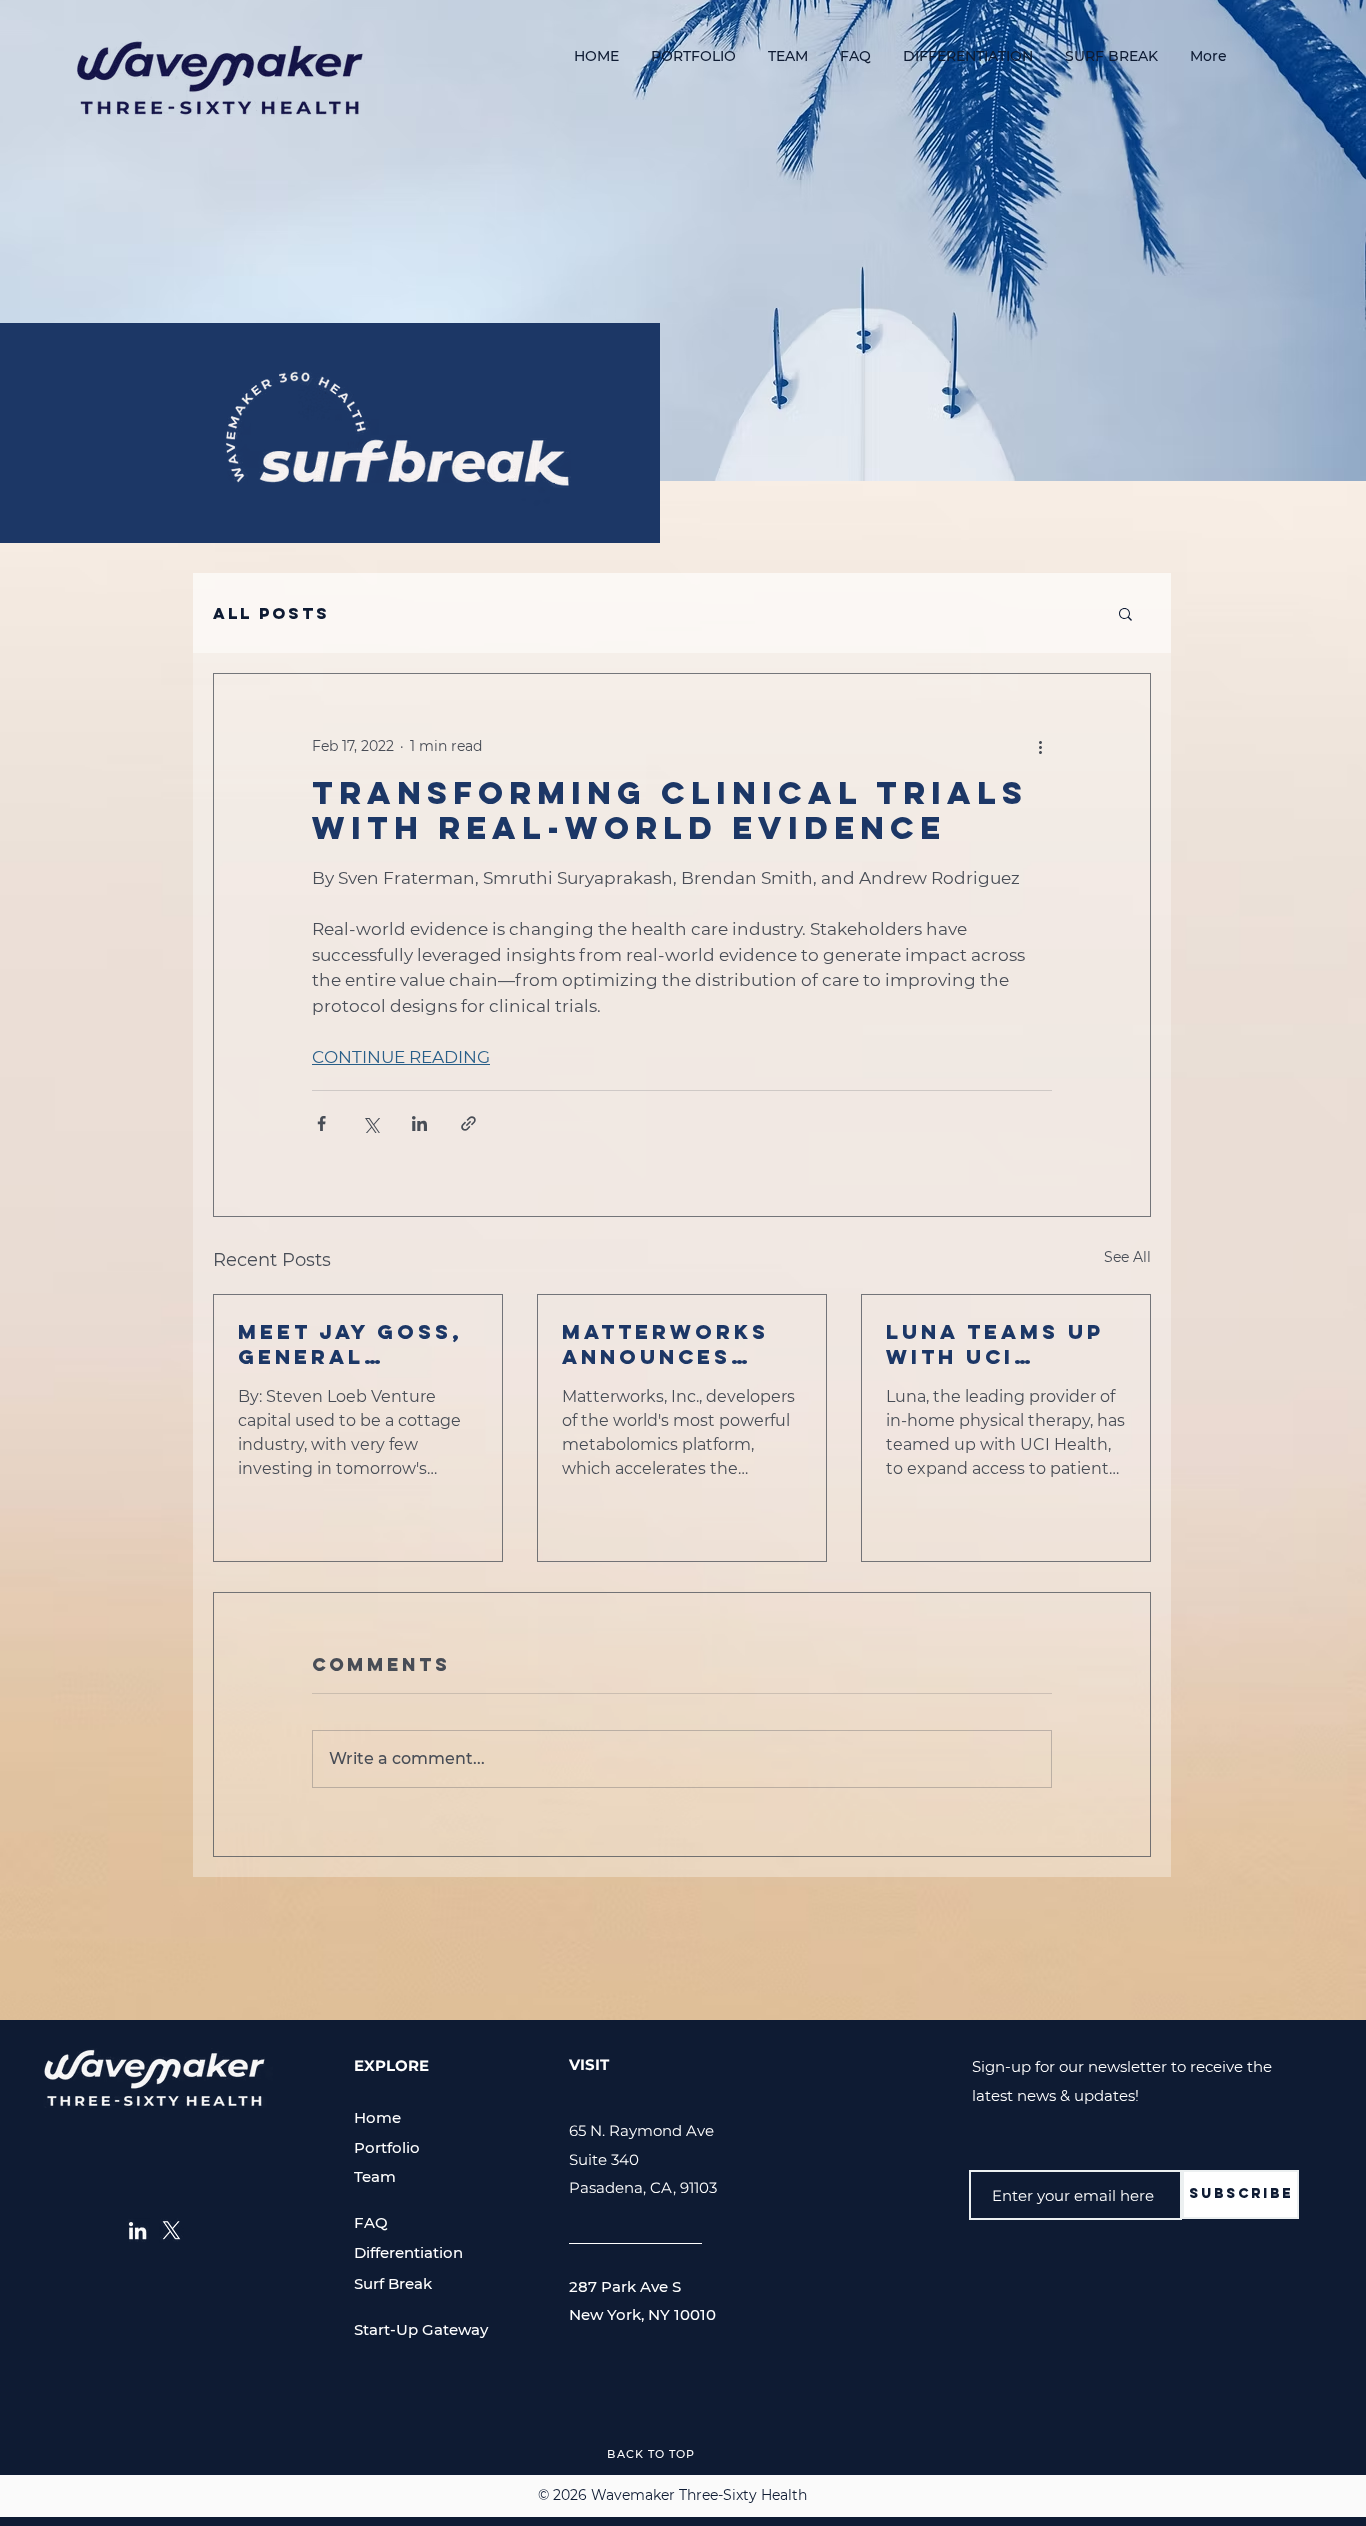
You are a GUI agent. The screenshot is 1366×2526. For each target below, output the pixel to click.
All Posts (271, 613)
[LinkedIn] (137, 2230)
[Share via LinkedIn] (419, 1123)
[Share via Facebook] (321, 1123)
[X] (171, 2230)
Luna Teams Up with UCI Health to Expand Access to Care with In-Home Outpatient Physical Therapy (997, 1344)
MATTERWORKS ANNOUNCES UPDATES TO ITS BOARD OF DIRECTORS (673, 1344)
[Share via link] (468, 1123)
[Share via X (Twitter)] (370, 1123)
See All (1127, 1257)
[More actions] (1040, 746)
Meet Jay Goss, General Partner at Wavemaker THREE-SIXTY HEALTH (350, 1344)
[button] (1125, 613)
